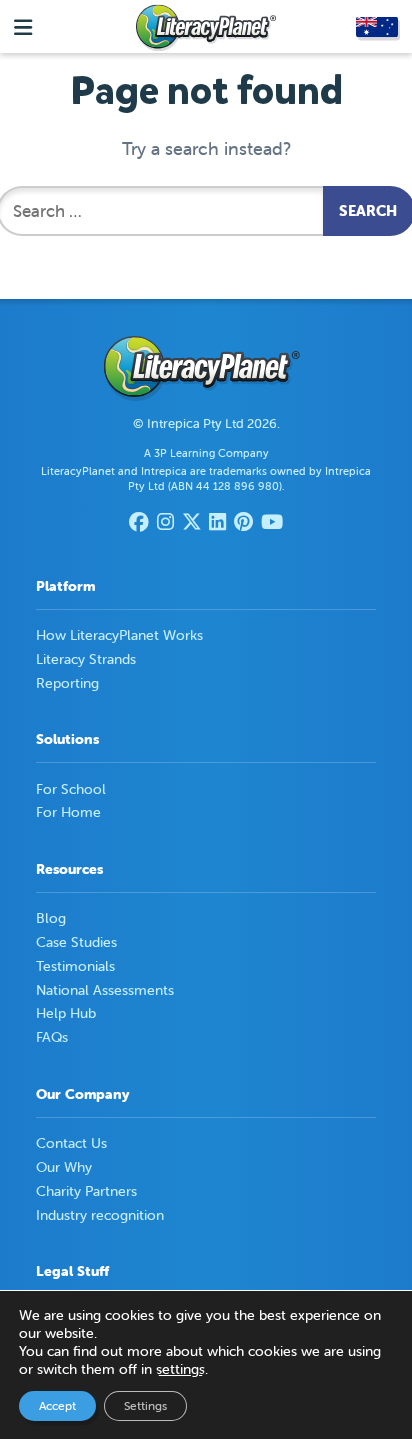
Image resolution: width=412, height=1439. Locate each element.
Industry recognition (100, 1215)
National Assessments (105, 990)
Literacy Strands (86, 659)
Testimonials (75, 966)
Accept (57, 1405)
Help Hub (66, 1013)
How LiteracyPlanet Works (119, 635)
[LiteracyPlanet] (206, 28)
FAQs (52, 1037)
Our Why (64, 1167)
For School (71, 789)
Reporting (67, 683)
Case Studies (76, 942)
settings (180, 1369)
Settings (145, 1405)
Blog (51, 918)
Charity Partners (86, 1191)
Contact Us (71, 1143)
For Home (68, 812)
